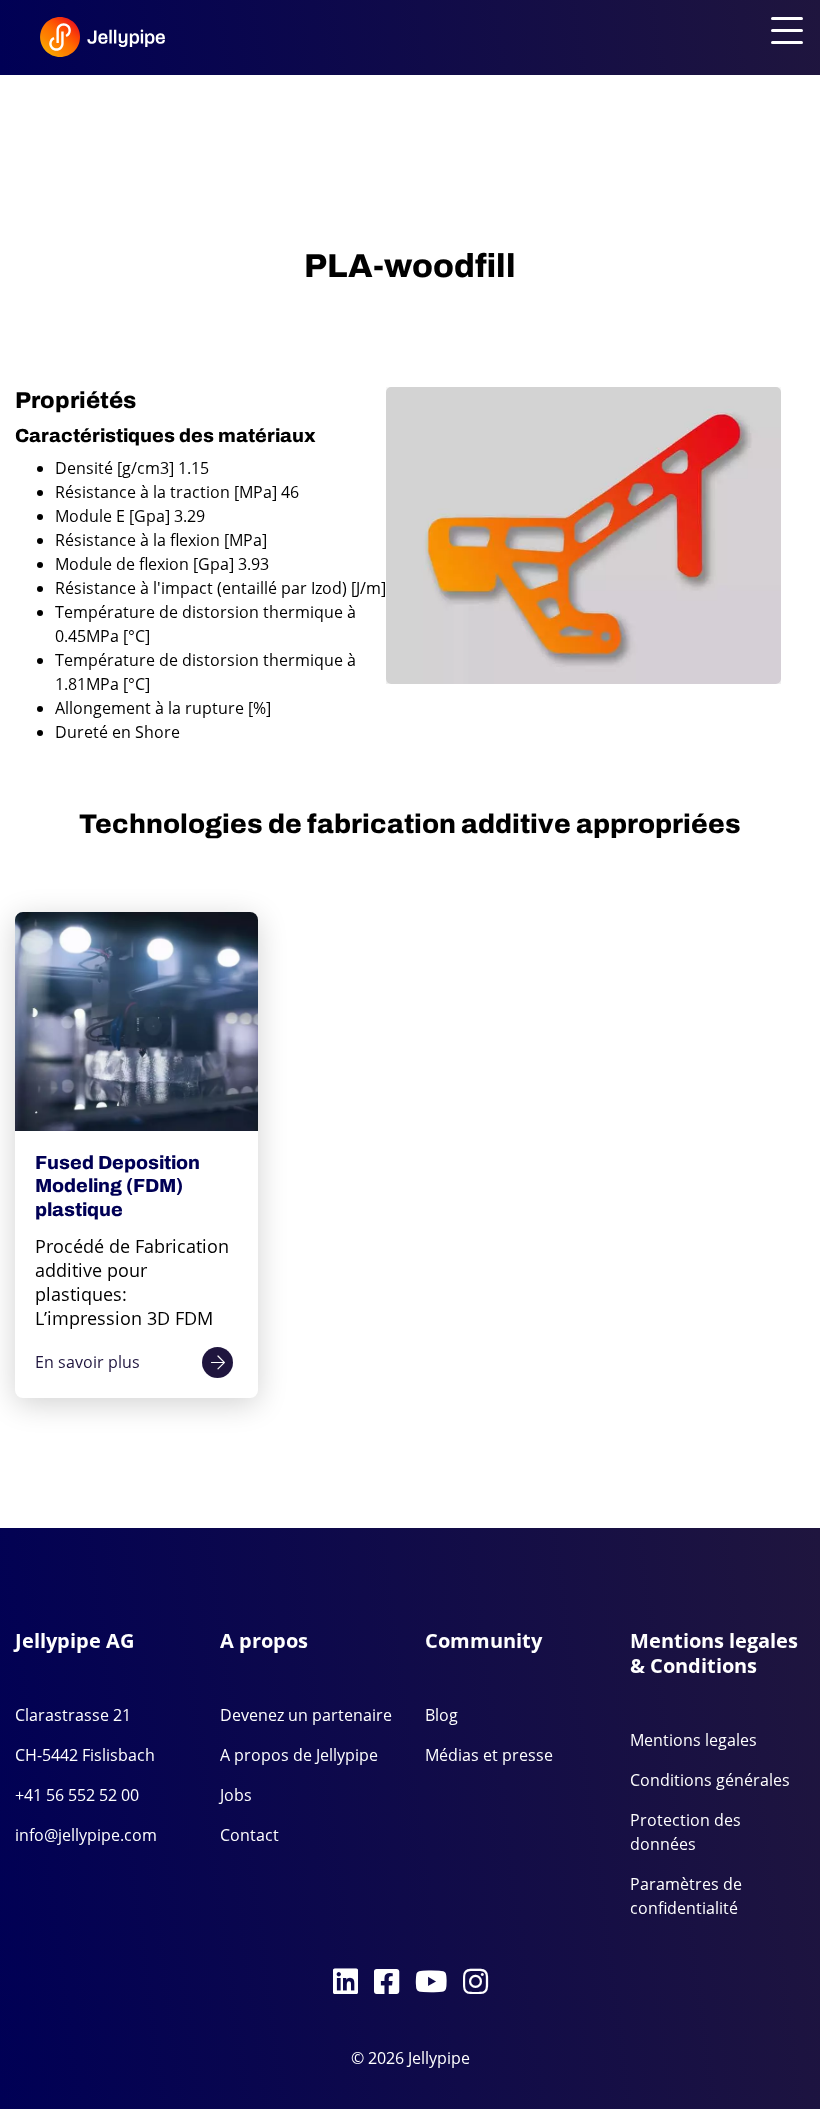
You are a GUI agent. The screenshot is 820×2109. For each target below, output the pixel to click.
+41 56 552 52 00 (77, 1795)
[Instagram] (475, 1983)
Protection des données (685, 1832)
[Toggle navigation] (783, 32)
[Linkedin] (345, 1983)
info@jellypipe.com (86, 1835)
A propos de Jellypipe (299, 1755)
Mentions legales (693, 1740)
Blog (441, 1715)
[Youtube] (431, 1983)
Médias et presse (489, 1755)
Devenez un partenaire (306, 1715)
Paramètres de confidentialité (686, 1896)
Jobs (236, 1795)
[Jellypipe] (102, 41)
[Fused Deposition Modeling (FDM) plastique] (136, 1021)
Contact (249, 1835)
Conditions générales (710, 1780)
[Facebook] (386, 1983)
